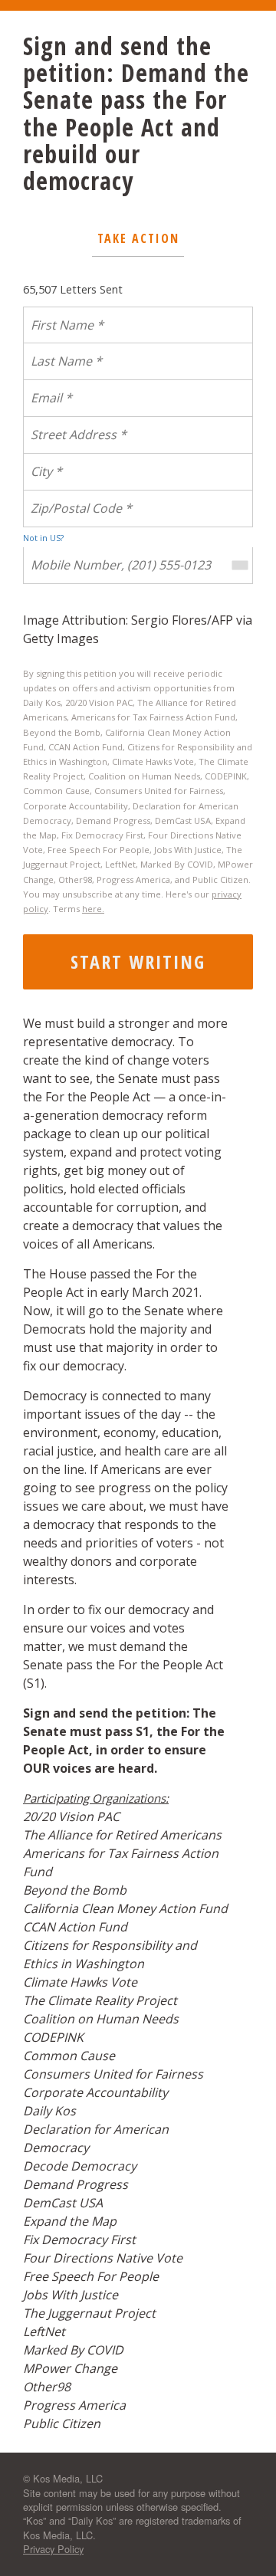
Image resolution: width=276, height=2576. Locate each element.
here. (93, 909)
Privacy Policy (53, 2549)
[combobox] (239, 566)
